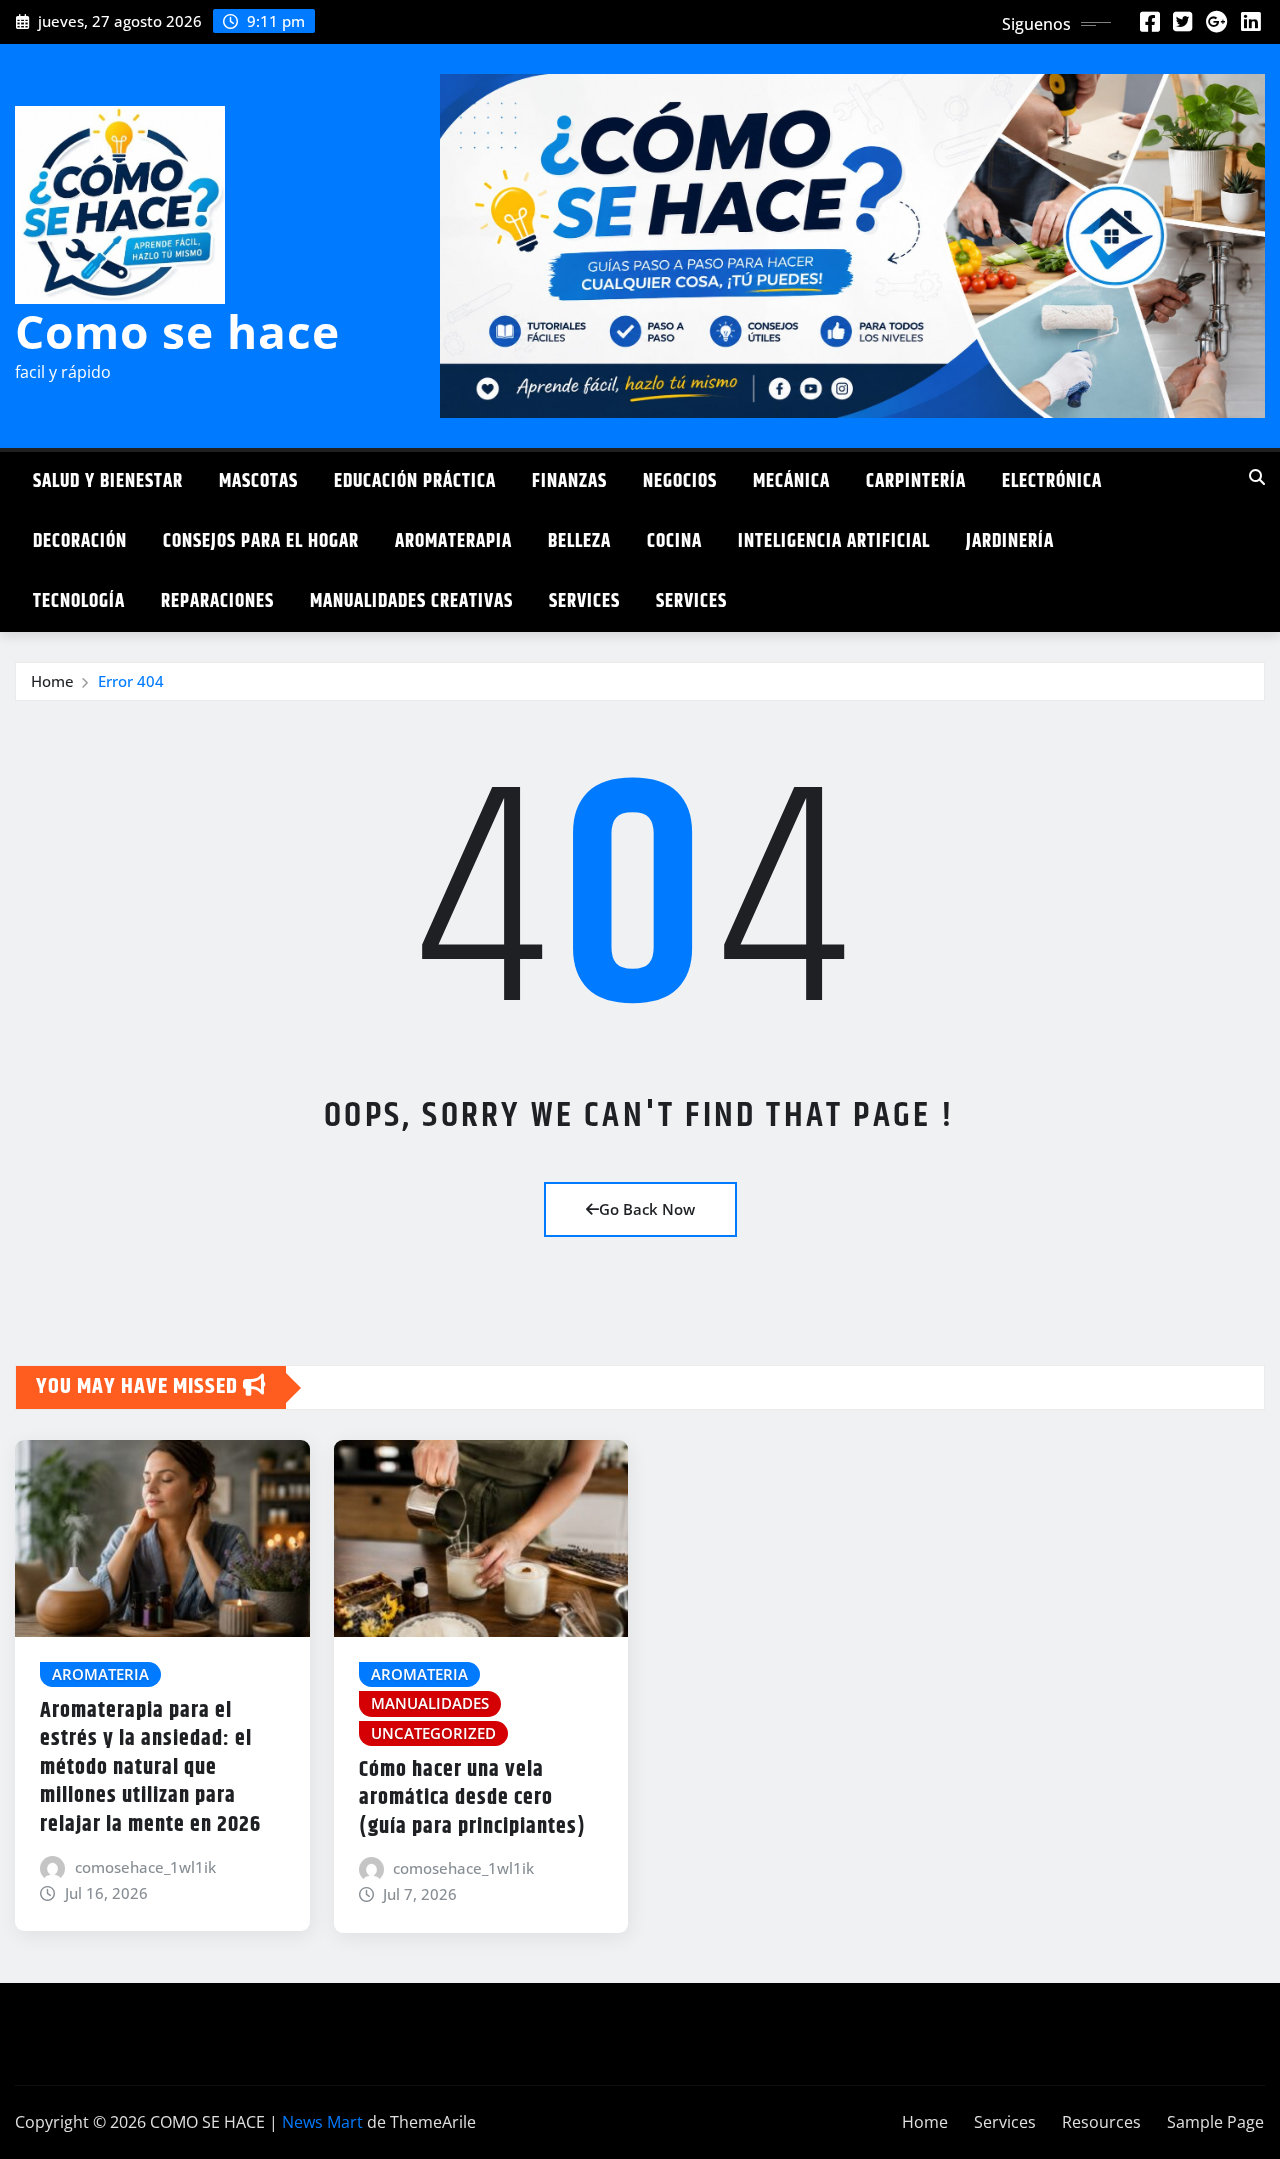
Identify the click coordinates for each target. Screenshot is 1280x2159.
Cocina (674, 541)
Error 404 (131, 681)
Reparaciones (217, 601)
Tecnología (79, 601)
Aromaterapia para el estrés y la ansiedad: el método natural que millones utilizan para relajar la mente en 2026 (150, 1768)
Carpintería (916, 481)
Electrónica (1052, 481)
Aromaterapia (453, 541)
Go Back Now (647, 1209)
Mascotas (258, 481)
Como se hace (177, 331)
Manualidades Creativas (411, 601)
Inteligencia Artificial (834, 541)
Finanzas (569, 481)
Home (52, 681)
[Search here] (1257, 477)
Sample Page (1215, 2122)
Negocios (680, 481)
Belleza (579, 541)
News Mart (322, 2122)
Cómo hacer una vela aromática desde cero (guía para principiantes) (472, 1798)
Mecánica (791, 481)
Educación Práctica (415, 481)
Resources (1101, 2122)
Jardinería (1010, 541)
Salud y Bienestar (108, 481)
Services (584, 601)
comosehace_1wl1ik (145, 1867)
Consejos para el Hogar (261, 541)
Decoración (80, 541)
